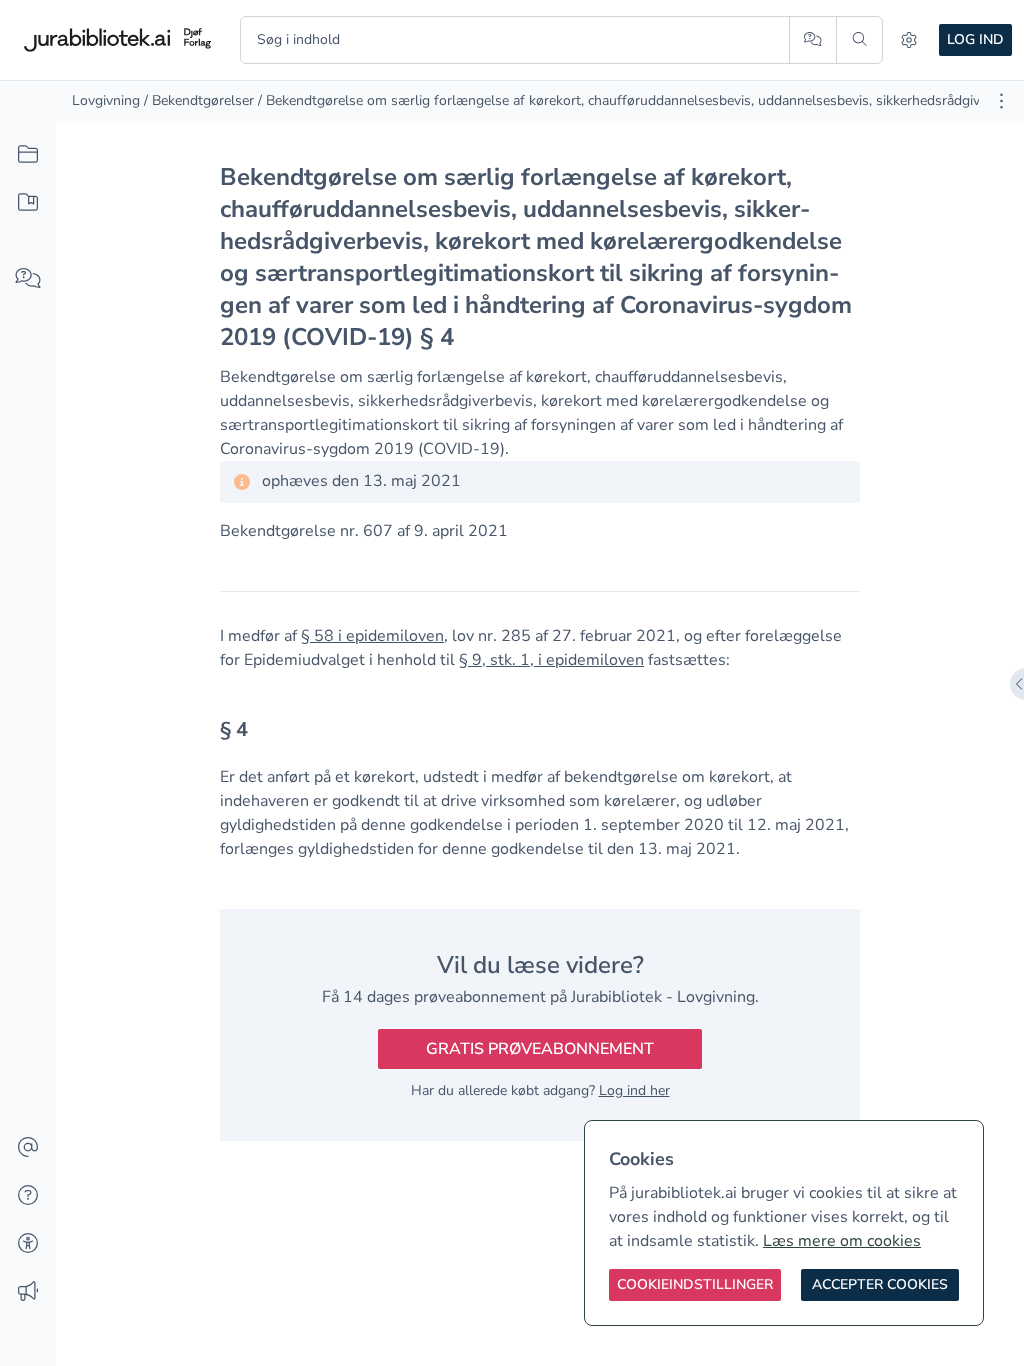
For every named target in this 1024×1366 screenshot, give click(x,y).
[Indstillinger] (909, 40)
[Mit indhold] (28, 203)
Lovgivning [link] (106, 100)
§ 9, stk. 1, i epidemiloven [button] (551, 660)
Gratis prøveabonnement (540, 1049)
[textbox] (540, 736)
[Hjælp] (28, 1196)
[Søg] (859, 40)
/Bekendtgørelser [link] (199, 100)
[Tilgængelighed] (28, 1244)
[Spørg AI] (812, 40)
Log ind (975, 39)
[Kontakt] (28, 1148)
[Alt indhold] (28, 155)
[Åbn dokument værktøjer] (1001, 101)
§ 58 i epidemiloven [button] (372, 636)
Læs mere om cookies (842, 1241)
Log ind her (634, 1090)
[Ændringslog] (28, 1292)
